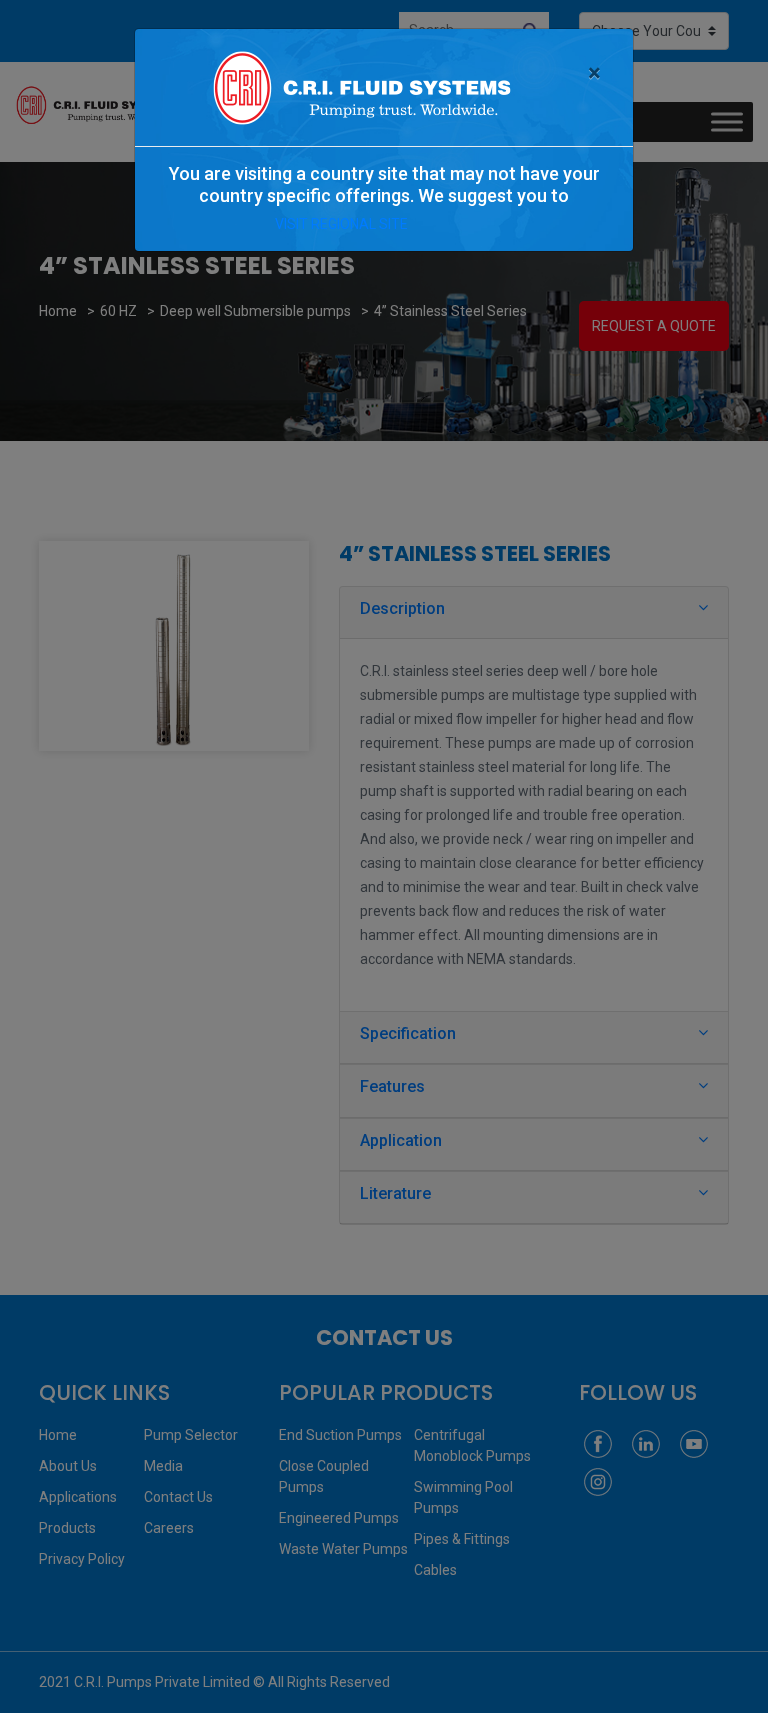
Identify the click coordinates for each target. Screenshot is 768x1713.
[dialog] (384, 856)
